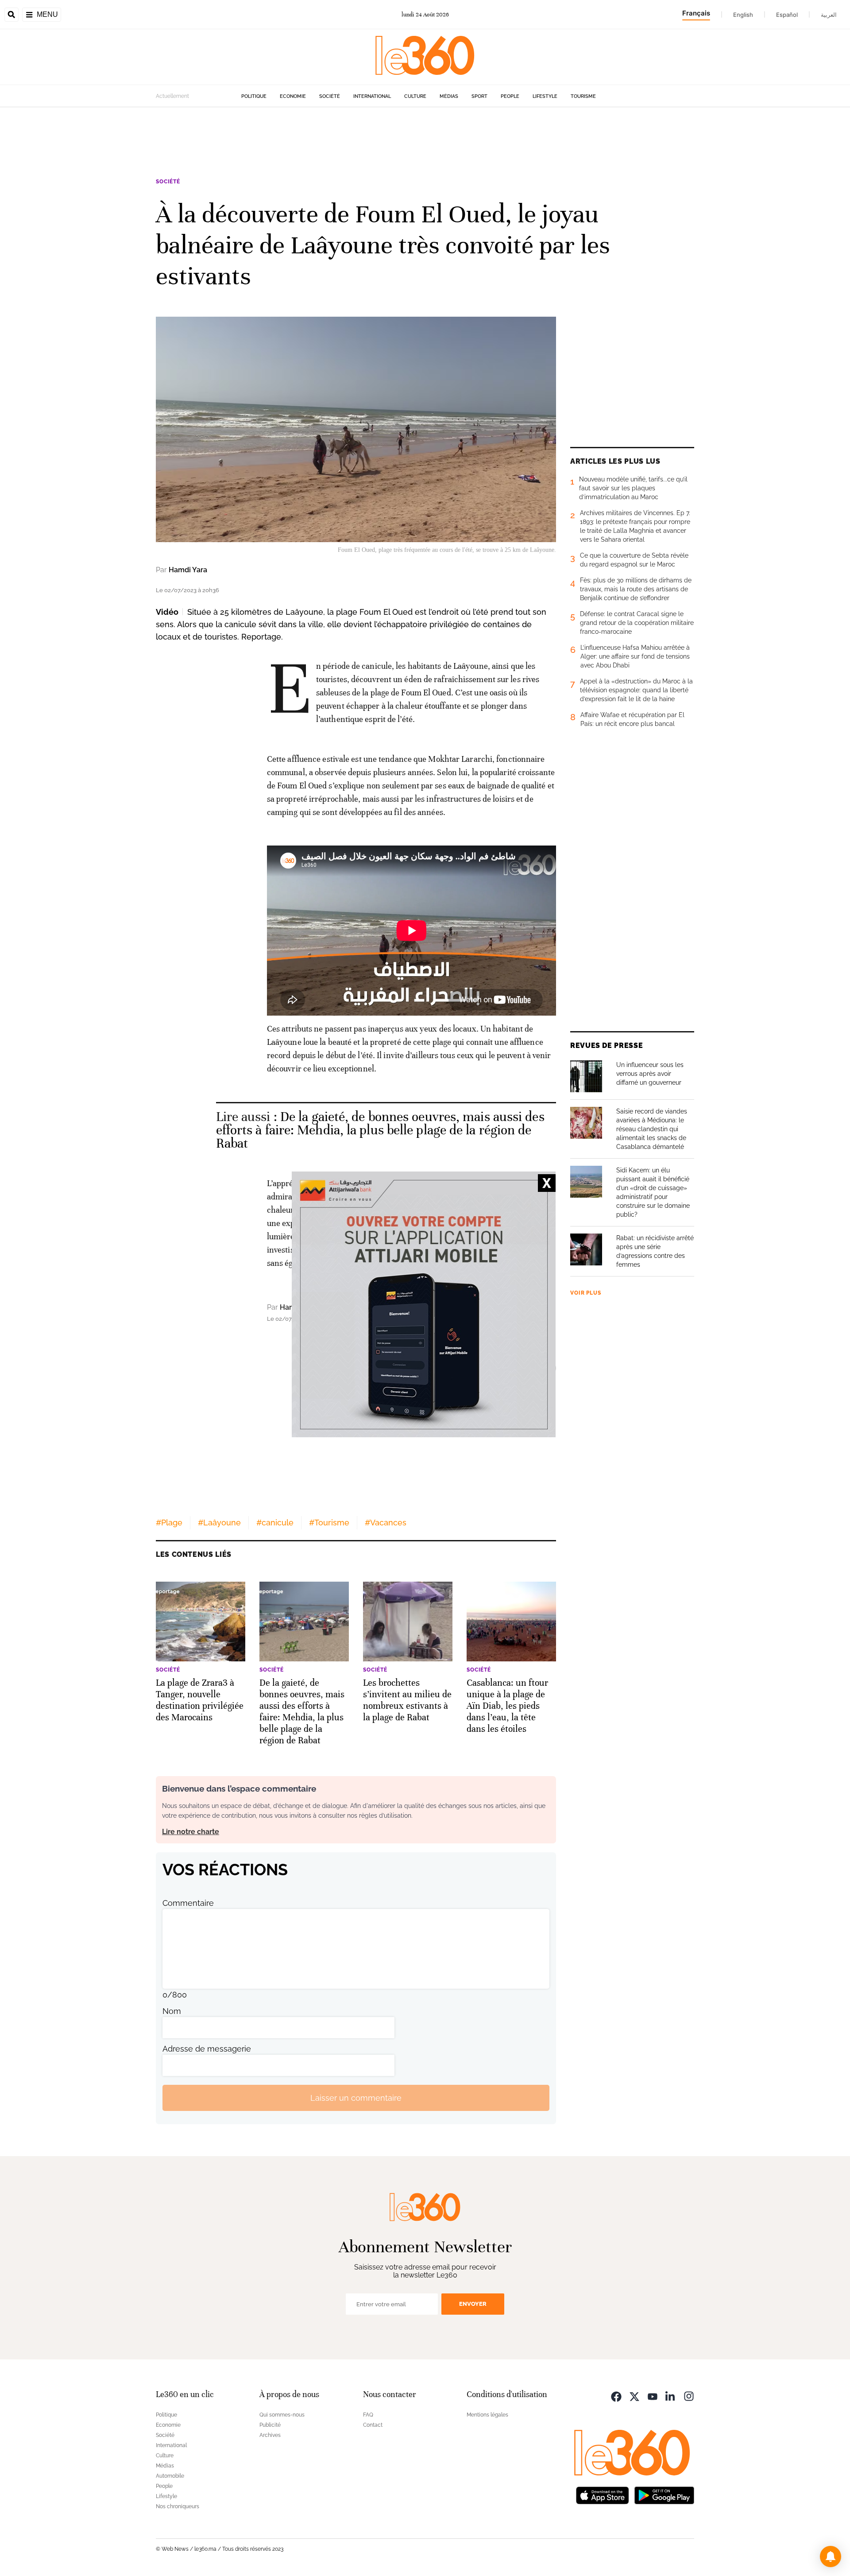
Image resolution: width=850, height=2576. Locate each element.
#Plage (169, 1523)
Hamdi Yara (188, 570)
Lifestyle (545, 96)
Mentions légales (487, 2415)
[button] (831, 2557)
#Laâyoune (219, 1523)
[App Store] (603, 2494)
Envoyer (473, 2304)
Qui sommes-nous (282, 2415)
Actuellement (172, 96)
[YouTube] (653, 2396)
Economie (293, 96)
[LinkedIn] (671, 2396)
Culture (415, 96)
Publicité (270, 2425)
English (743, 15)
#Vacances (386, 1523)
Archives (270, 2435)
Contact (373, 2425)
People (510, 96)
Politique (254, 96)
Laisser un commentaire (356, 2098)
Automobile (170, 2476)
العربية (829, 15)
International (372, 96)
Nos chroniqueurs (178, 2506)
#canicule (275, 1523)
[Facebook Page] (616, 2396)
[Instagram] (689, 2396)
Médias (449, 96)
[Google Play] (664, 2494)
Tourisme (583, 96)
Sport (479, 96)
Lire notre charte (191, 1832)
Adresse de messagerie (207, 2049)
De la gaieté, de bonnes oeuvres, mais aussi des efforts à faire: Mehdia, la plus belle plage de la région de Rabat (380, 1130)
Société (330, 96)
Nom (172, 2011)
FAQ (368, 2415)
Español (787, 15)
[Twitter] (634, 2396)
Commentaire (188, 1903)
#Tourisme (329, 1523)
